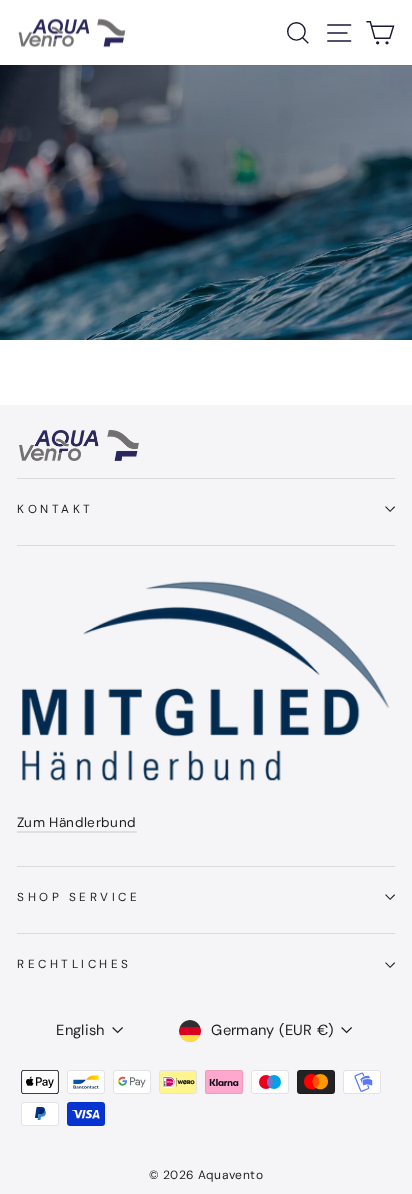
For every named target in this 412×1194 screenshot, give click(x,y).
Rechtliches (74, 964)
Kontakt (55, 509)
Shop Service (78, 897)
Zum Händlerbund (77, 822)
